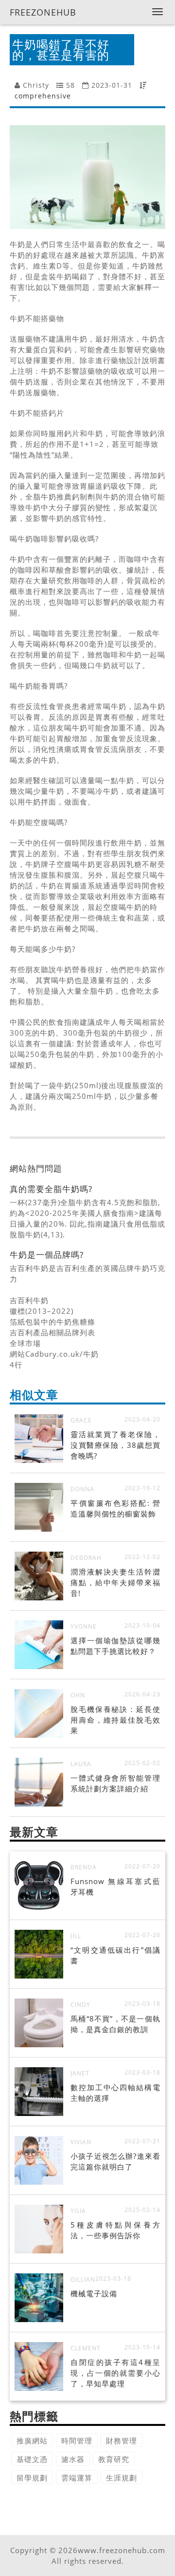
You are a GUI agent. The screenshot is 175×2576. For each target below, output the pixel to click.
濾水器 (73, 2459)
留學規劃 (32, 2478)
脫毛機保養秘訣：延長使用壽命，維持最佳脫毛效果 (115, 1720)
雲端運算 (77, 2478)
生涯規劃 (122, 2478)
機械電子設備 (94, 2293)
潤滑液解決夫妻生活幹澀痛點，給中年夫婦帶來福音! (115, 1582)
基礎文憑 (32, 2459)
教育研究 (114, 2459)
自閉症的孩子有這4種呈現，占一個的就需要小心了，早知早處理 (115, 2373)
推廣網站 (32, 2441)
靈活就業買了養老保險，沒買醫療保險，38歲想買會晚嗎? (115, 1445)
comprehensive (43, 96)
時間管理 (77, 2441)
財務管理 (122, 2441)
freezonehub (43, 12)
